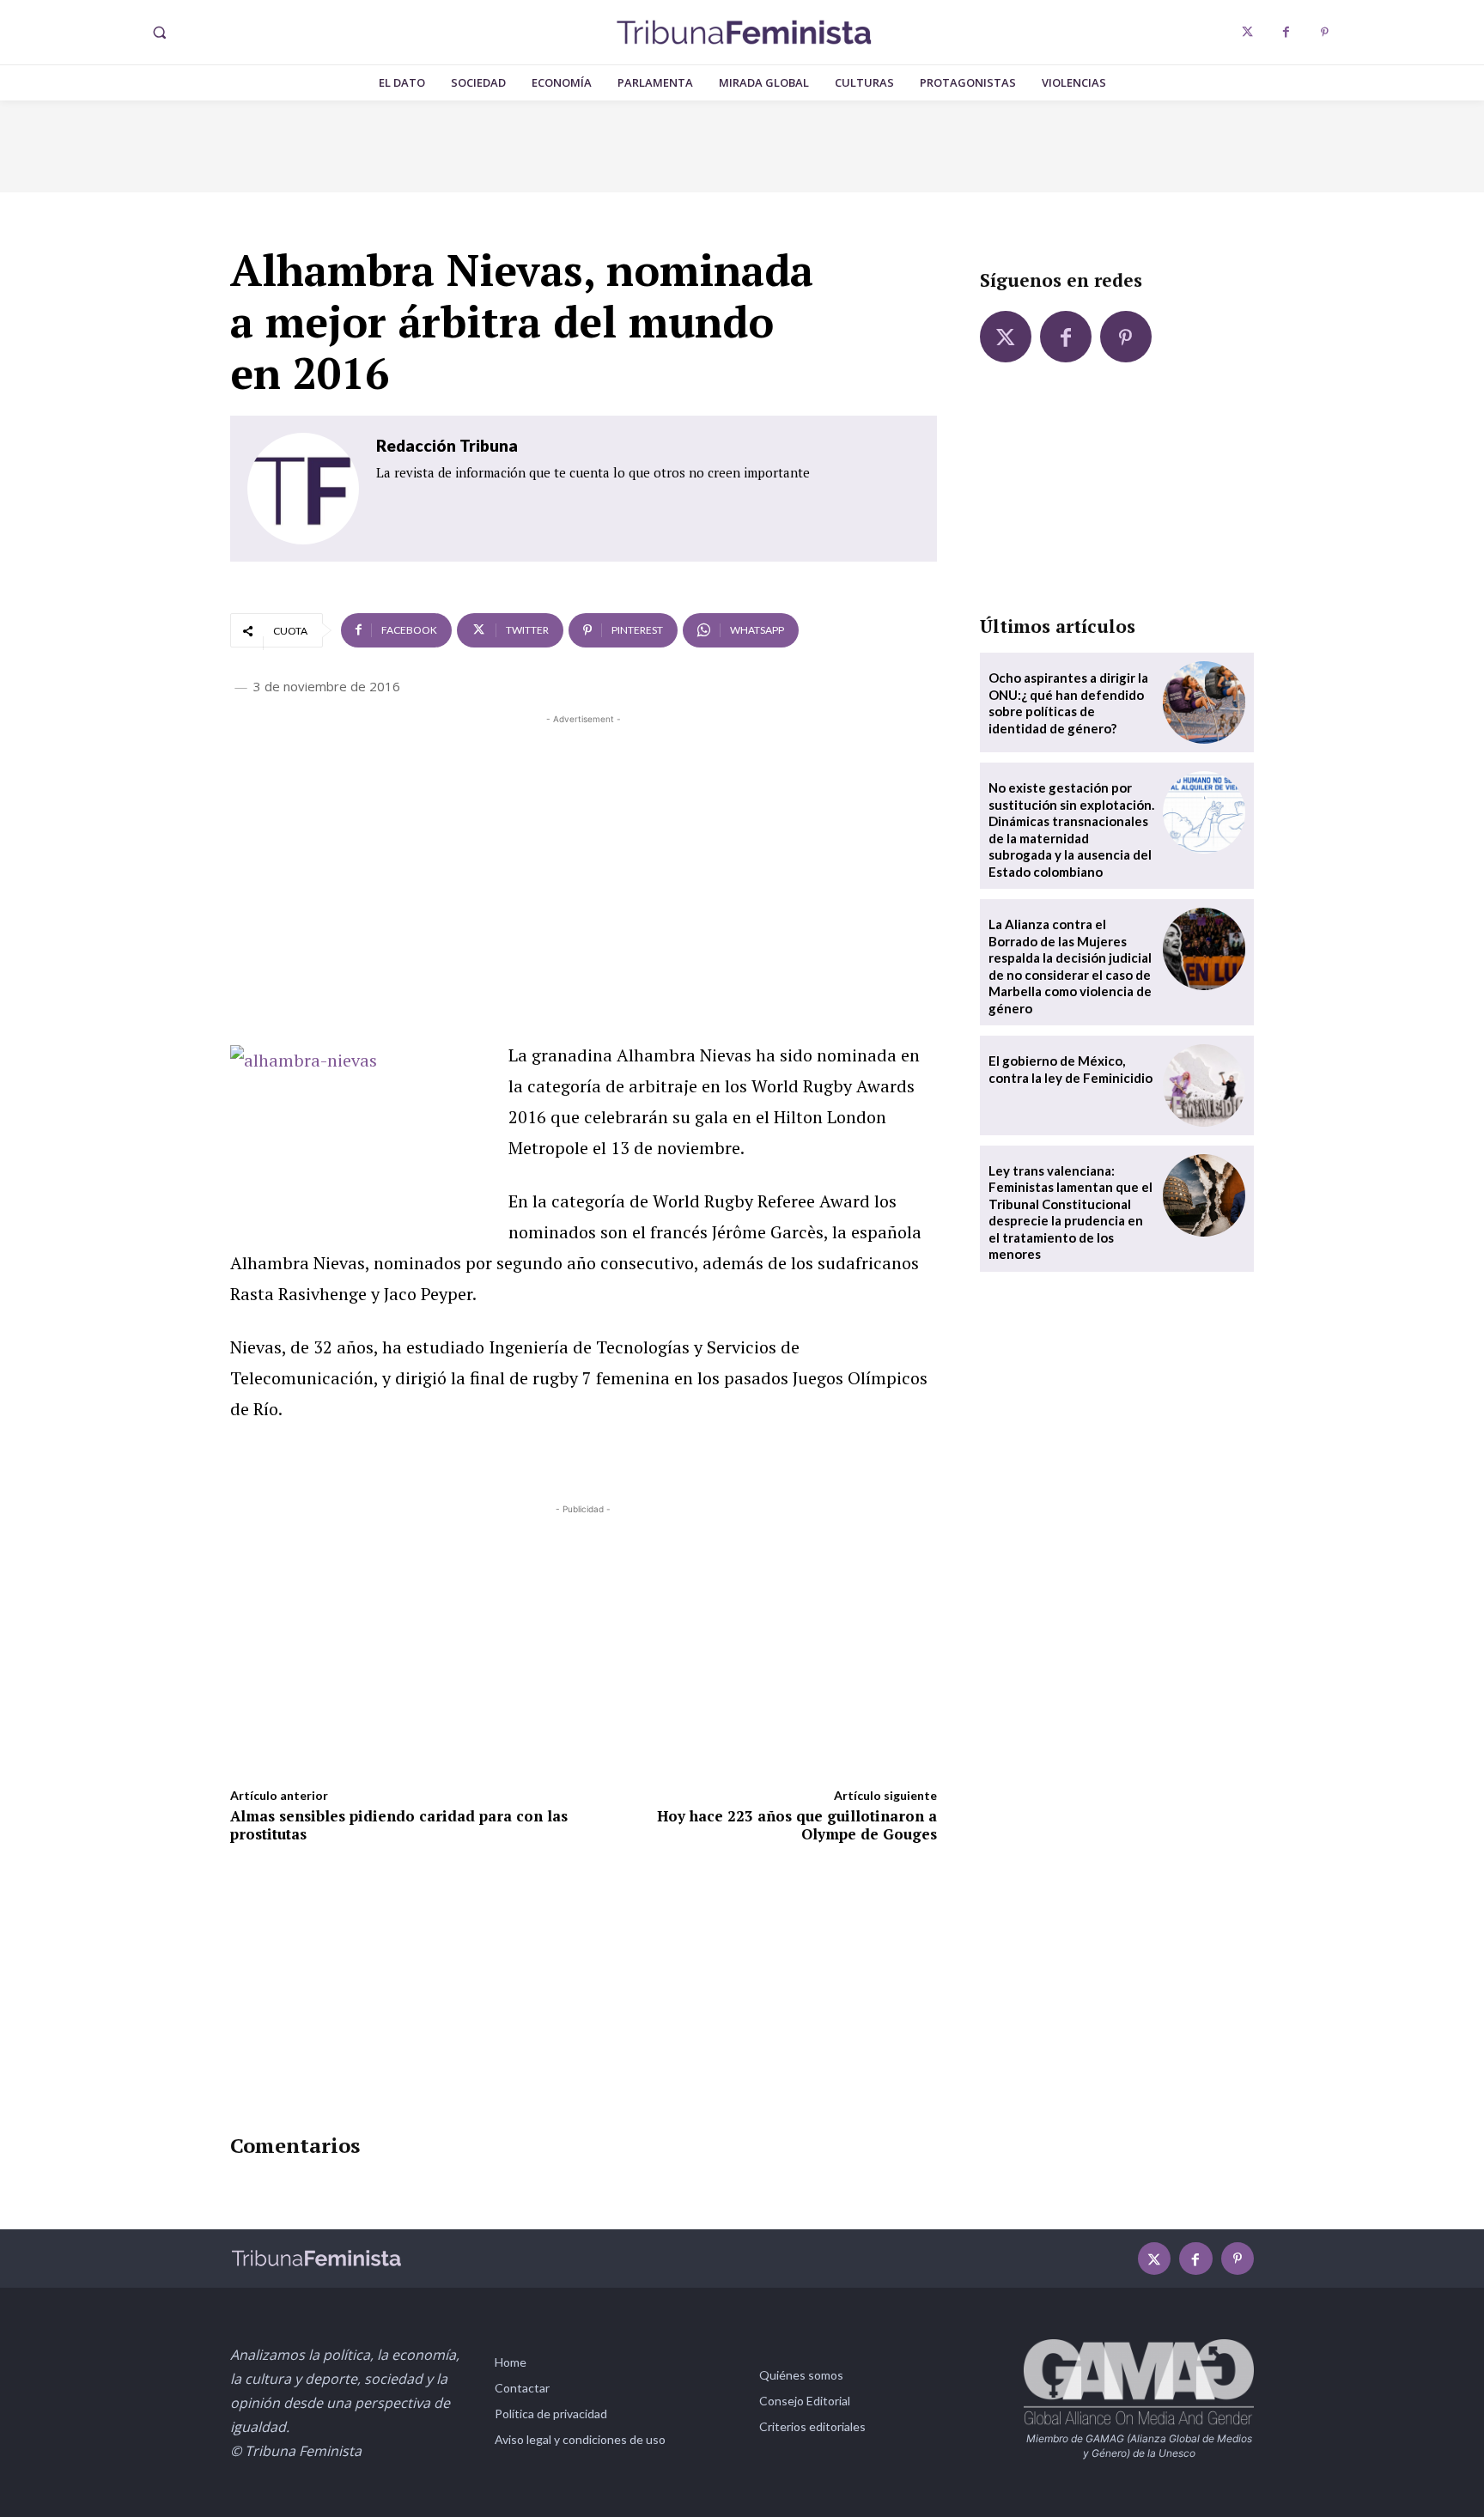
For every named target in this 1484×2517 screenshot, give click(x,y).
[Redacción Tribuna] (303, 489)
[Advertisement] (584, 848)
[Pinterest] (1325, 32)
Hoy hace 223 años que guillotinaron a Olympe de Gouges (797, 1824)
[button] (159, 33)
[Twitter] (1247, 32)
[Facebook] (1286, 32)
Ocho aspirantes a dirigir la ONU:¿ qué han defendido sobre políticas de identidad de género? (1068, 703)
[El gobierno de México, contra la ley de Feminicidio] (1204, 1085)
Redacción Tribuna (447, 445)
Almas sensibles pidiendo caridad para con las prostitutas (399, 1824)
